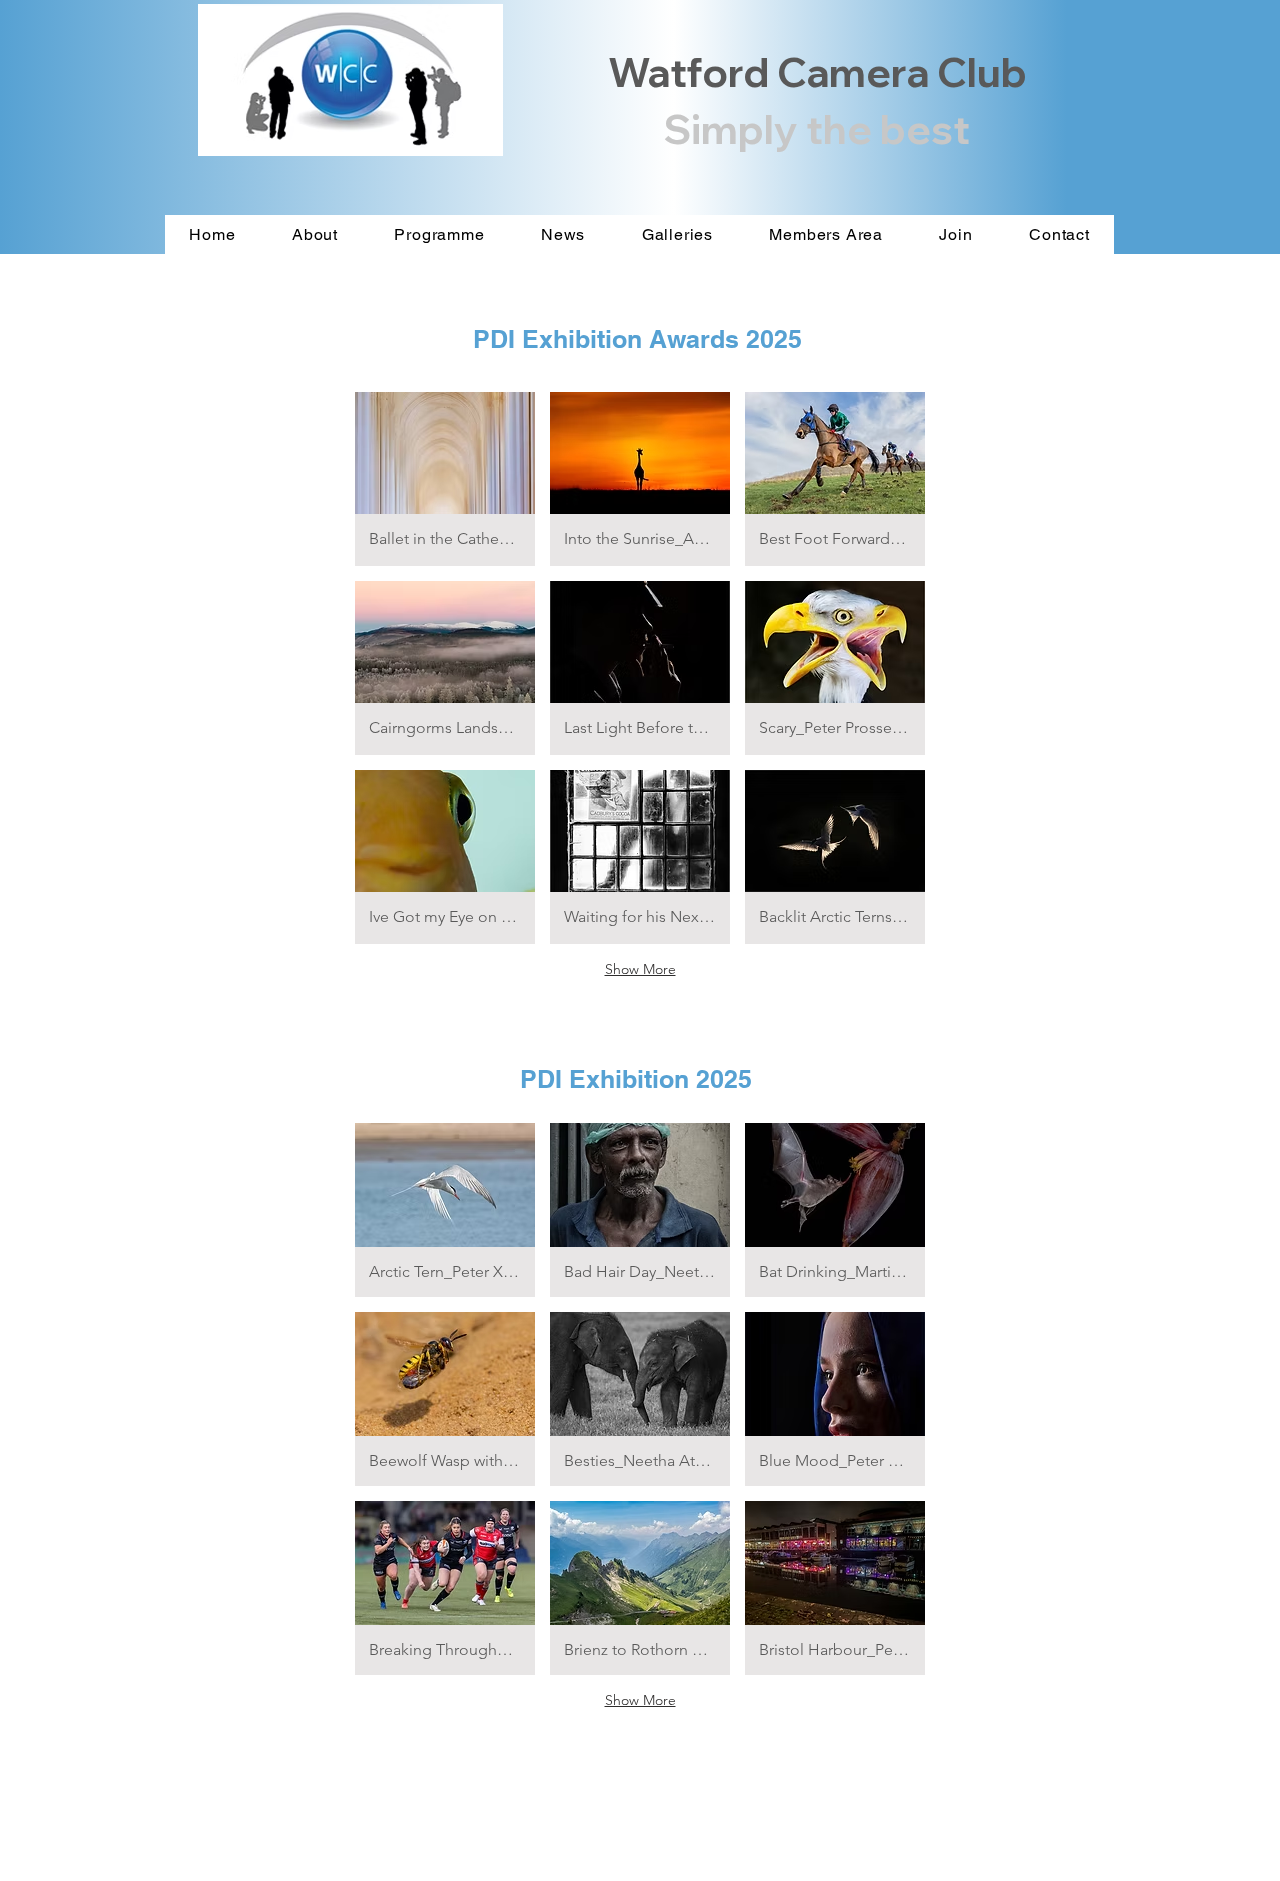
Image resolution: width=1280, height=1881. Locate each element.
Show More (640, 969)
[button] (445, 479)
